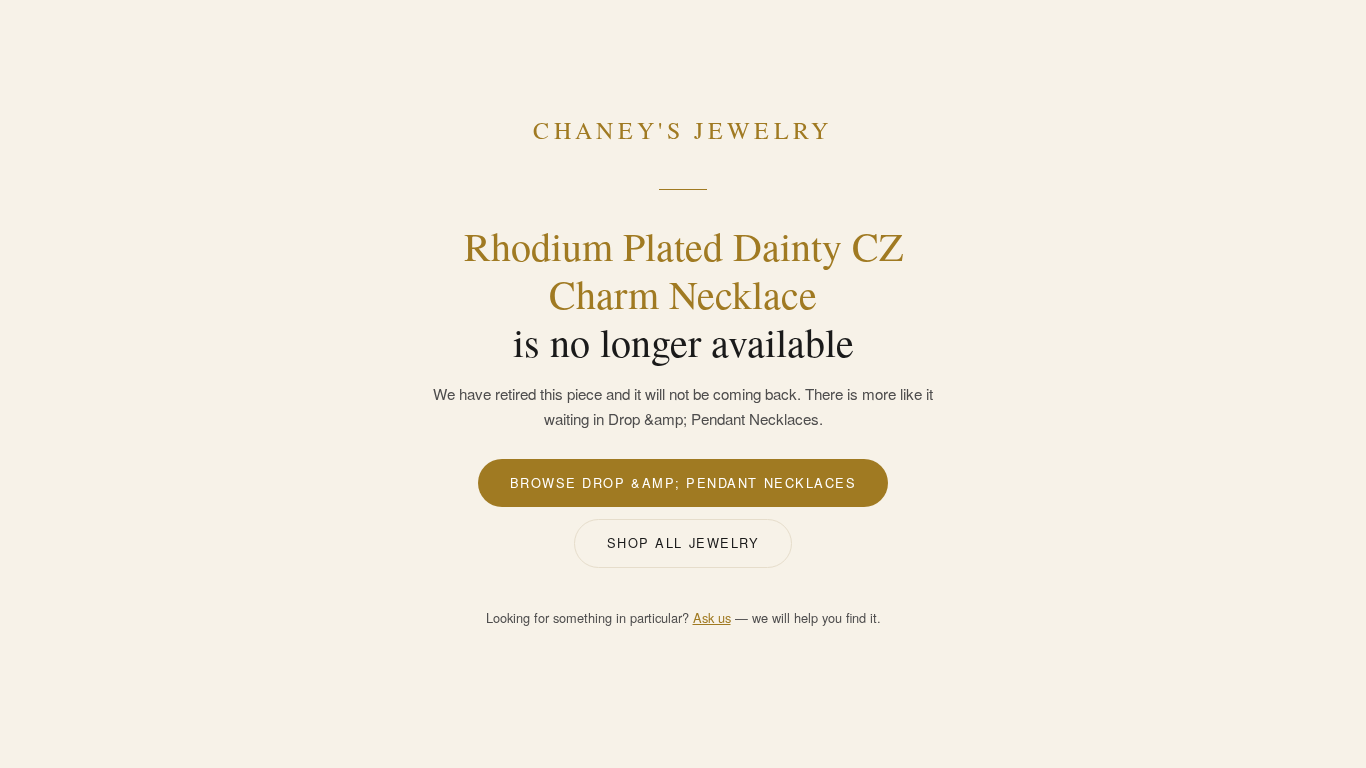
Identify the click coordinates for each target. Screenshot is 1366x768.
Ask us (712, 617)
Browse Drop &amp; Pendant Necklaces (683, 482)
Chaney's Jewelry (682, 130)
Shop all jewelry (683, 542)
